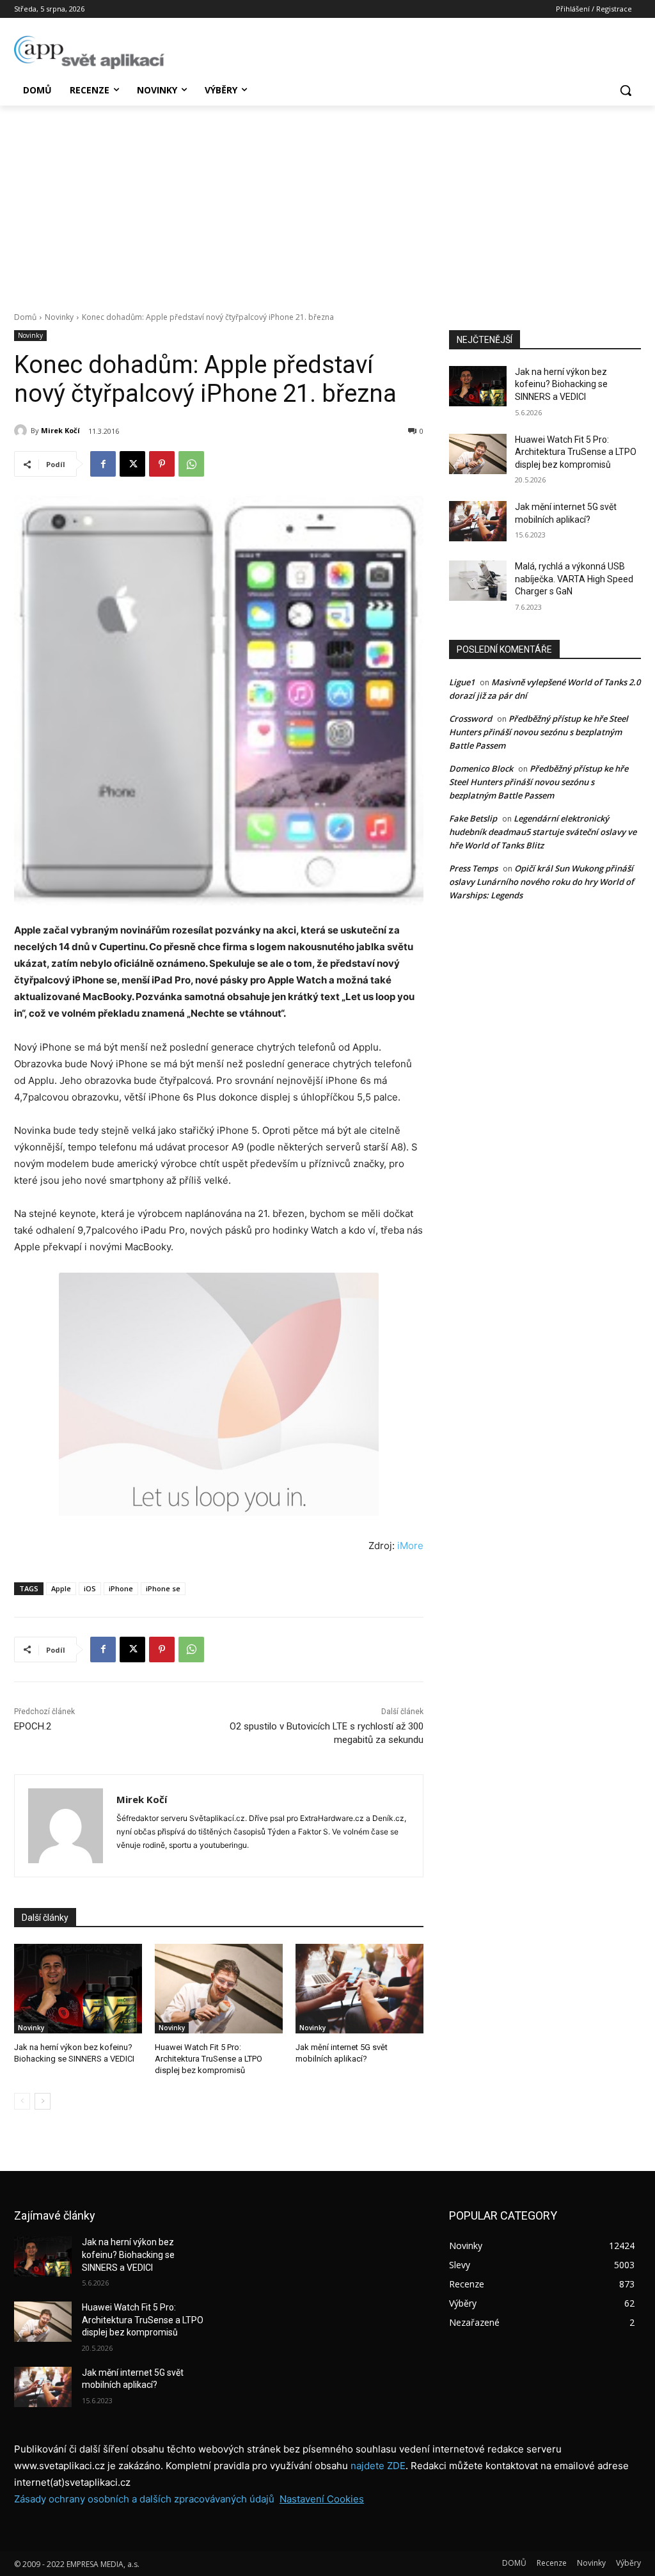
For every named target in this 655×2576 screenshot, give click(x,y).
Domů (25, 317)
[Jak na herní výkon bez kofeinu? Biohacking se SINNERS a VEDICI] (78, 1989)
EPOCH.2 (33, 1726)
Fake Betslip (473, 818)
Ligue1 (462, 682)
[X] (132, 464)
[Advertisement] (327, 202)
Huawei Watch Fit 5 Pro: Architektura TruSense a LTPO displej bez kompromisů (209, 2059)
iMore (410, 1546)
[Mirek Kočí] (22, 431)
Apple (61, 1588)
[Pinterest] (162, 464)
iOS (90, 1588)
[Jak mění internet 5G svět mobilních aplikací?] (359, 1989)
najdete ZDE (378, 2466)
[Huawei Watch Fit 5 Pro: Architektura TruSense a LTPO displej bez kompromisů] (219, 1989)
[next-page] (43, 2101)
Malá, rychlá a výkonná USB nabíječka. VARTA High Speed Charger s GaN (574, 579)
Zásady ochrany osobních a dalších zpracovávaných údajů (144, 2499)
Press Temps (473, 868)
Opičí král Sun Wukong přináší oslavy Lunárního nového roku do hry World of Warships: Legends (541, 882)
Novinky (59, 317)
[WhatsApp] (191, 464)
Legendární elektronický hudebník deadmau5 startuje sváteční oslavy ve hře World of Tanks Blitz (543, 832)
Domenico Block (481, 768)
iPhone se (163, 1588)
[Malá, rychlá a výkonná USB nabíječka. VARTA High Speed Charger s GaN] (478, 581)
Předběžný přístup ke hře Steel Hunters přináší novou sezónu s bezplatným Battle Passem (539, 732)
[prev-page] (22, 2101)
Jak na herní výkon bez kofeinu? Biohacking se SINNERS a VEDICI (561, 384)
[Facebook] (103, 464)
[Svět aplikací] (89, 52)
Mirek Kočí (60, 430)
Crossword (470, 719)
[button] (626, 90)
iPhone (121, 1588)
